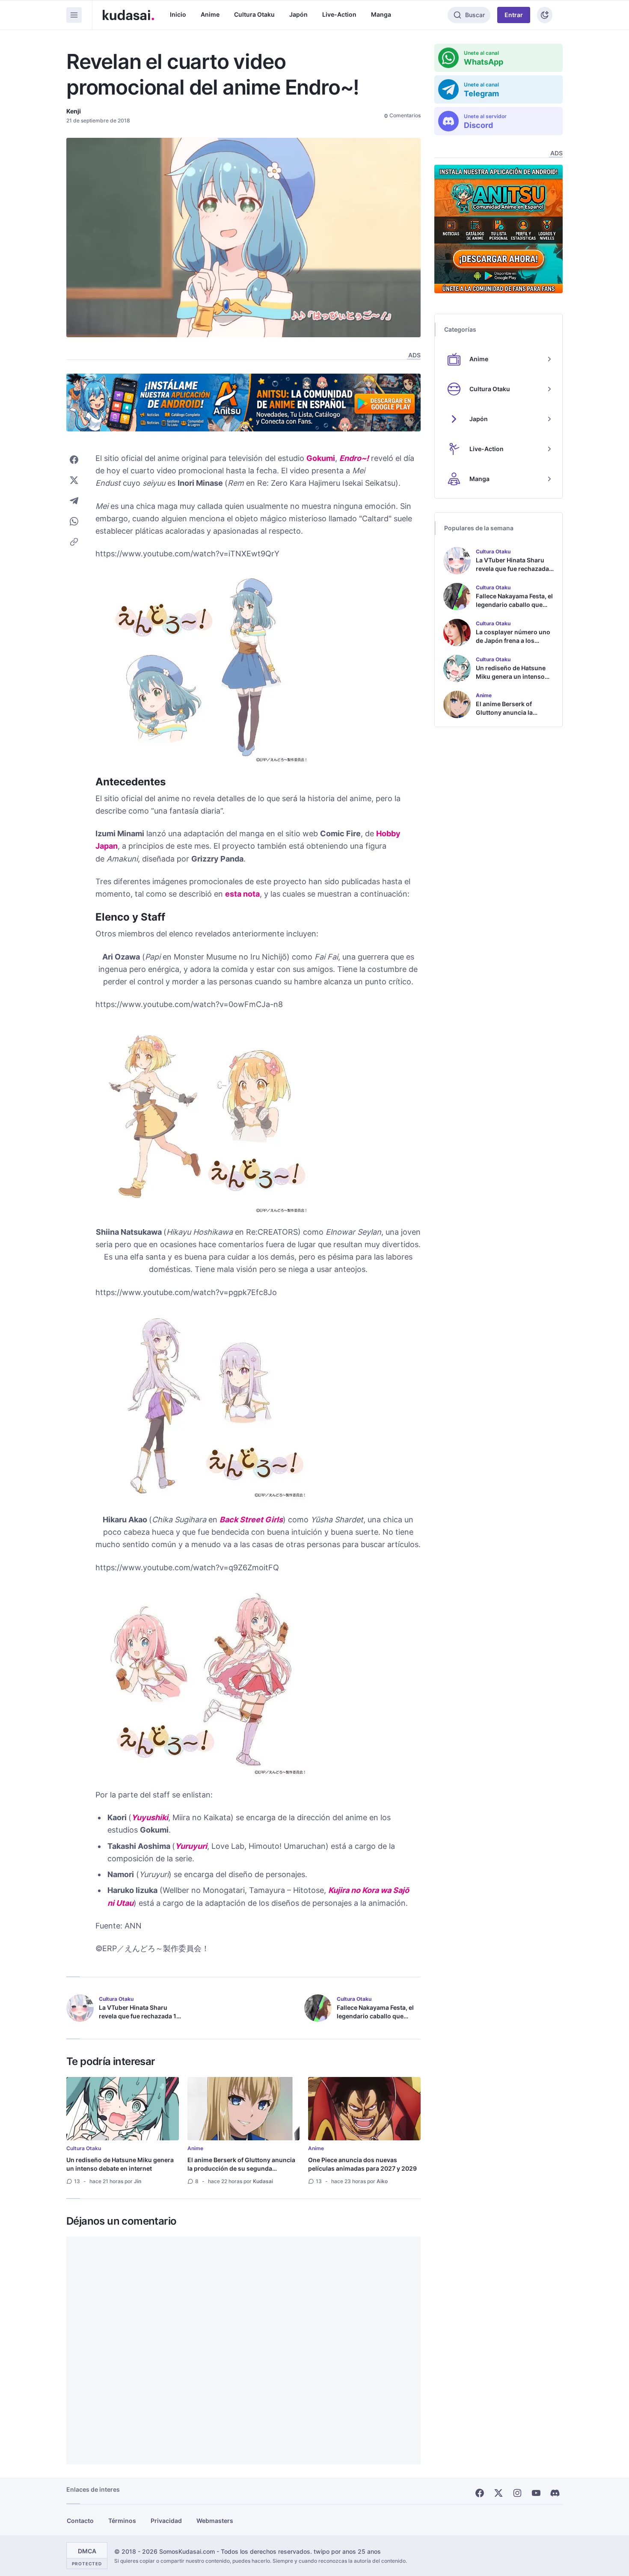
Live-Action (339, 14)
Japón (298, 14)
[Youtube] (536, 2493)
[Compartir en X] (74, 480)
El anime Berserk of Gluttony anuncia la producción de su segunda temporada (241, 2168)
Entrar (514, 15)
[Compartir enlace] (74, 542)
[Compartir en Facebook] (74, 460)
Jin (138, 2181)
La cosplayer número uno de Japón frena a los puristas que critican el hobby (513, 645)
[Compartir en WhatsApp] (74, 521)
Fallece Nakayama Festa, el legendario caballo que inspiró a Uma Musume (375, 2016)
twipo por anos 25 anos (347, 2551)
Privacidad (166, 2521)
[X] (498, 2493)
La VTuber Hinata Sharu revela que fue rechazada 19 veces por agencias (139, 2016)
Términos (122, 2521)
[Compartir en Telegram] (74, 501)
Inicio (178, 14)
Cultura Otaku (254, 14)
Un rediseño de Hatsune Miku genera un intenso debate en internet (120, 2164)
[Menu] (74, 15)
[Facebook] (480, 2493)
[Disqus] (243, 2350)
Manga (381, 14)
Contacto (80, 2521)
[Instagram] (517, 2493)
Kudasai (263, 2181)
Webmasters (215, 2521)
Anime (210, 14)
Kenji (74, 111)
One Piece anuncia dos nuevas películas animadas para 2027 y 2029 (362, 2164)
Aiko (382, 2181)
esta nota (242, 894)
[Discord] (555, 2493)
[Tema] (545, 15)
